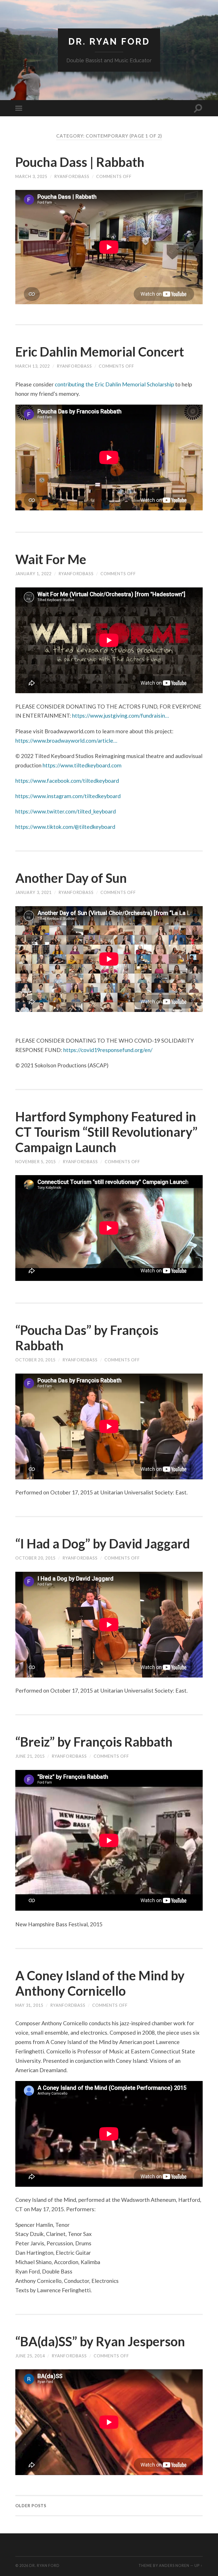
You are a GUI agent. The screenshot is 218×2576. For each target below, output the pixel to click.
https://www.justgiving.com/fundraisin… (120, 716)
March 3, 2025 (31, 176)
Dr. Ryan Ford (109, 41)
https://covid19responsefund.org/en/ (108, 1050)
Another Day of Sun (71, 878)
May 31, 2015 (29, 2005)
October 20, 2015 (35, 1360)
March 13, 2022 (33, 366)
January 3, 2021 (33, 892)
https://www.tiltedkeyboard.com (82, 765)
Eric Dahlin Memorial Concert (100, 352)
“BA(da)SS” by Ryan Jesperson (100, 2341)
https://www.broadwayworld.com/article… (66, 741)
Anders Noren (174, 2565)
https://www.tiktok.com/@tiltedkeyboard (65, 827)
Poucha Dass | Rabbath (80, 162)
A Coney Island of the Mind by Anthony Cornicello (100, 1983)
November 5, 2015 (36, 1162)
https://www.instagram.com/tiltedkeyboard (68, 796)
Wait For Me (51, 559)
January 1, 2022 (33, 574)
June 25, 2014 (30, 2356)
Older (31, 2506)
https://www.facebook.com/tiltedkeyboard (67, 781)
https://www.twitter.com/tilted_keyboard (66, 811)
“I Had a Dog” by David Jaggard (103, 1544)
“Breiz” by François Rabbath (94, 1742)
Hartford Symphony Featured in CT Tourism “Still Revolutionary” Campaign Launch (106, 1132)
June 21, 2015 (30, 1756)
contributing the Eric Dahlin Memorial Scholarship (114, 384)
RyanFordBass (72, 176)
